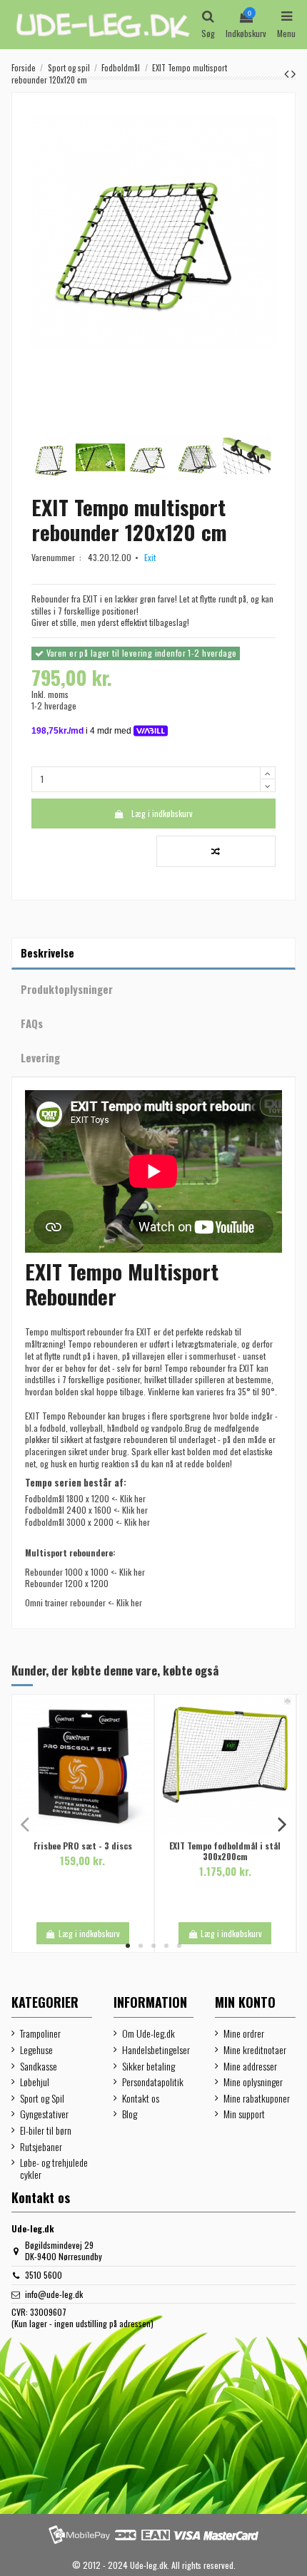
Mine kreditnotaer (255, 2050)
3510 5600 (44, 2275)
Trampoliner (40, 2034)
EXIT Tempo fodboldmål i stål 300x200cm (225, 1851)
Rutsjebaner (41, 2147)
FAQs (32, 1023)
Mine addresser (250, 2067)
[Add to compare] (216, 851)
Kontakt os (141, 2099)
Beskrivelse (47, 953)
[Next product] (293, 73)
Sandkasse (39, 2067)
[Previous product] (288, 73)
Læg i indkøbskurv (162, 813)
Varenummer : (59, 558)
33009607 (48, 2312)
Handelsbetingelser (156, 2050)
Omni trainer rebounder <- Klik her (84, 1602)
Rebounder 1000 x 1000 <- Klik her (85, 1572)
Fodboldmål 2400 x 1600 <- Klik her (86, 1510)
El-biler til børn (46, 2131)
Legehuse (36, 2050)
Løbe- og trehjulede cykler (54, 2169)
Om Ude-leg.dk (149, 2034)
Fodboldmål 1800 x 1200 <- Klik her (85, 1498)
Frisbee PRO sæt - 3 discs (83, 1846)
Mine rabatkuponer (257, 2099)
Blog (130, 2114)
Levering (40, 1057)
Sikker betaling (149, 2067)
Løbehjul (35, 2082)
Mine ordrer (244, 2034)
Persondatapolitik (153, 2082)
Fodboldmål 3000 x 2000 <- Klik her (87, 1522)
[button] (128, 1946)
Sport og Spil (42, 2099)
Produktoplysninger (67, 989)
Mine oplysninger (253, 2082)
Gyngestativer (44, 2114)
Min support (244, 2114)
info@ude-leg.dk (54, 2294)
